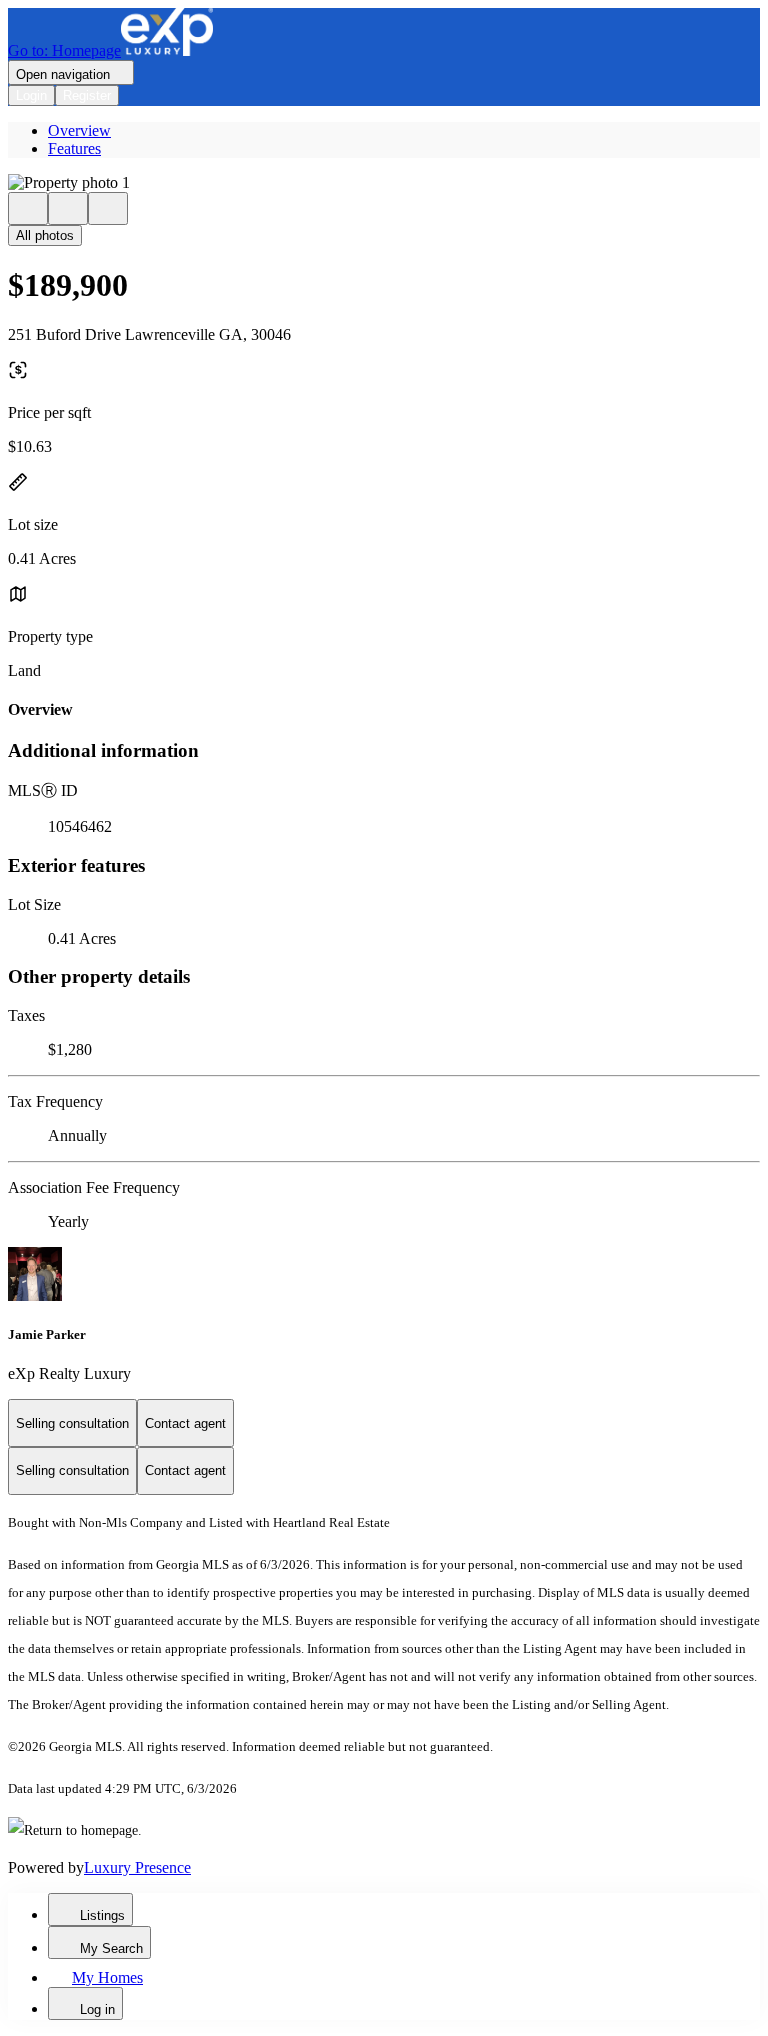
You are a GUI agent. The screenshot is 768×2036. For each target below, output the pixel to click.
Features (74, 148)
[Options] (28, 208)
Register (87, 95)
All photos (45, 235)
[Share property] (108, 208)
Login (31, 95)
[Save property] (68, 208)
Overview (79, 130)
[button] (384, 183)
